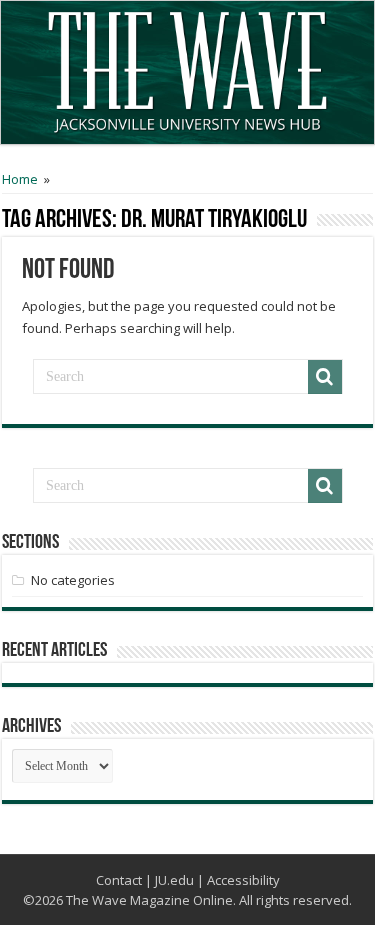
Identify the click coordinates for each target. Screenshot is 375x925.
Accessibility (243, 880)
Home (20, 179)
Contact (119, 880)
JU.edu (174, 880)
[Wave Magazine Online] (187, 67)
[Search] (325, 377)
